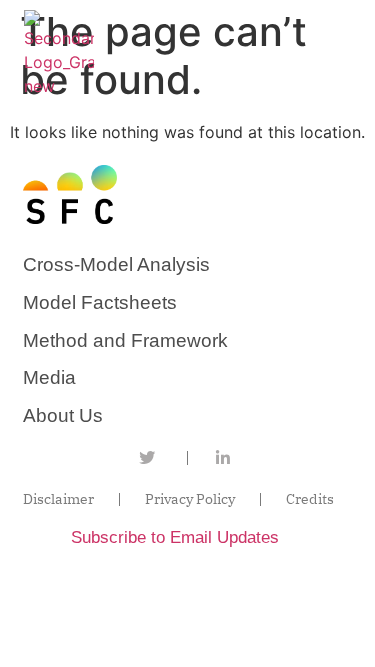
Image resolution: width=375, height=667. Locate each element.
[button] (342, 54)
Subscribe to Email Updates (175, 537)
